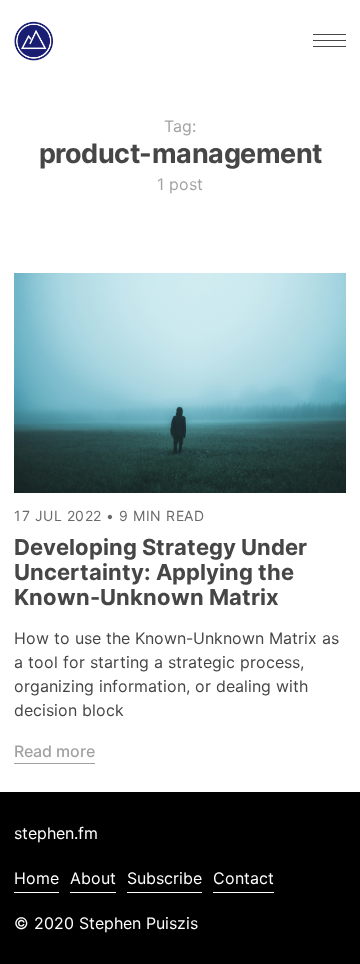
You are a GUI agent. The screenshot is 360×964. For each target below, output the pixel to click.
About (93, 878)
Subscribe (164, 878)
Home (36, 878)
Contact (243, 878)
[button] (329, 40)
